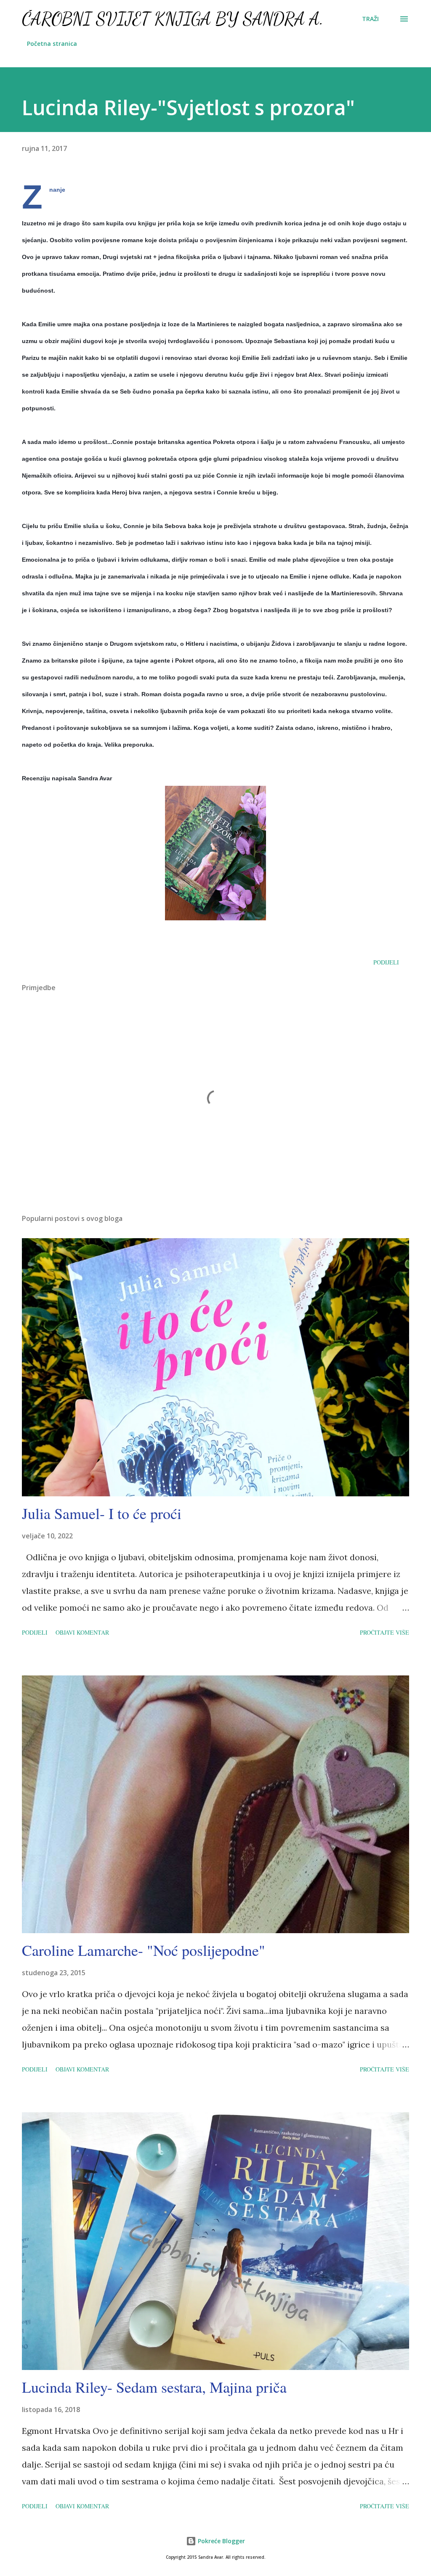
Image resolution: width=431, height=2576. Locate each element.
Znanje (57, 190)
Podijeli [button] (386, 962)
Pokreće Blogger (221, 2541)
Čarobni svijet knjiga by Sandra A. (173, 19)
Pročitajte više (384, 1632)
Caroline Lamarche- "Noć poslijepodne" (144, 1950)
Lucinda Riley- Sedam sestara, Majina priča (154, 2387)
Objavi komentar (82, 1632)
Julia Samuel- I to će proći (102, 1513)
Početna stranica (52, 44)
